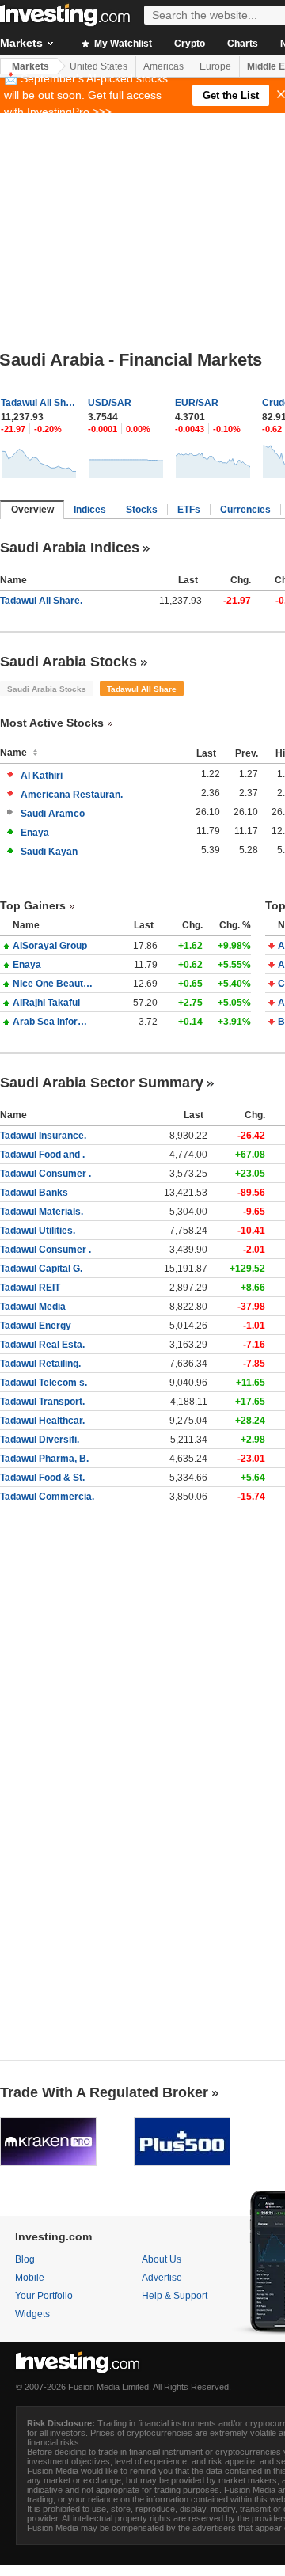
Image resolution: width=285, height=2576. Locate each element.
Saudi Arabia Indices (70, 548)
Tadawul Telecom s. (44, 1383)
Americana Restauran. (72, 795)
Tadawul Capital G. (41, 1269)
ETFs (189, 510)
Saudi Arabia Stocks (68, 662)
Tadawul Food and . (42, 1155)
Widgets (32, 2314)
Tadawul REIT (30, 1288)
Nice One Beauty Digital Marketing (54, 984)
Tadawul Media (33, 1307)
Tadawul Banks (34, 1193)
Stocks (142, 510)
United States (99, 66)
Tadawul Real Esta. (42, 1345)
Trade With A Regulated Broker (104, 2092)
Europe (215, 66)
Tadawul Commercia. (47, 1497)
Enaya (35, 833)
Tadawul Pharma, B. (44, 1459)
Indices (90, 510)
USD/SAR (110, 403)
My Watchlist (122, 44)
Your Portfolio (44, 2296)
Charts (243, 44)
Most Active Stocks (52, 723)
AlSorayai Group (50, 946)
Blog (25, 2259)
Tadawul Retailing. (40, 1364)
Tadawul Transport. (42, 1402)
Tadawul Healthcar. (42, 1421)
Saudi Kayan (49, 852)
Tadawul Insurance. (43, 1136)
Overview (32, 510)
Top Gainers (33, 905)
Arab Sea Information (54, 1022)
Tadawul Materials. (42, 1212)
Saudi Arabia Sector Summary (102, 1083)
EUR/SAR (197, 403)
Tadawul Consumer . (46, 1174)
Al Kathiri (42, 776)
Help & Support (175, 2296)
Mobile (30, 2278)
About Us (161, 2259)
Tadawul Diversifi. (40, 1440)
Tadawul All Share (39, 403)
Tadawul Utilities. (38, 1231)
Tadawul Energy (36, 1326)
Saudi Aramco (53, 814)
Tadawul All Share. (41, 601)
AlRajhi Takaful (46, 1003)
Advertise (162, 2278)
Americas (163, 66)
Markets (30, 66)
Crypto (190, 44)
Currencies (245, 510)
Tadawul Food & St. (42, 1478)
